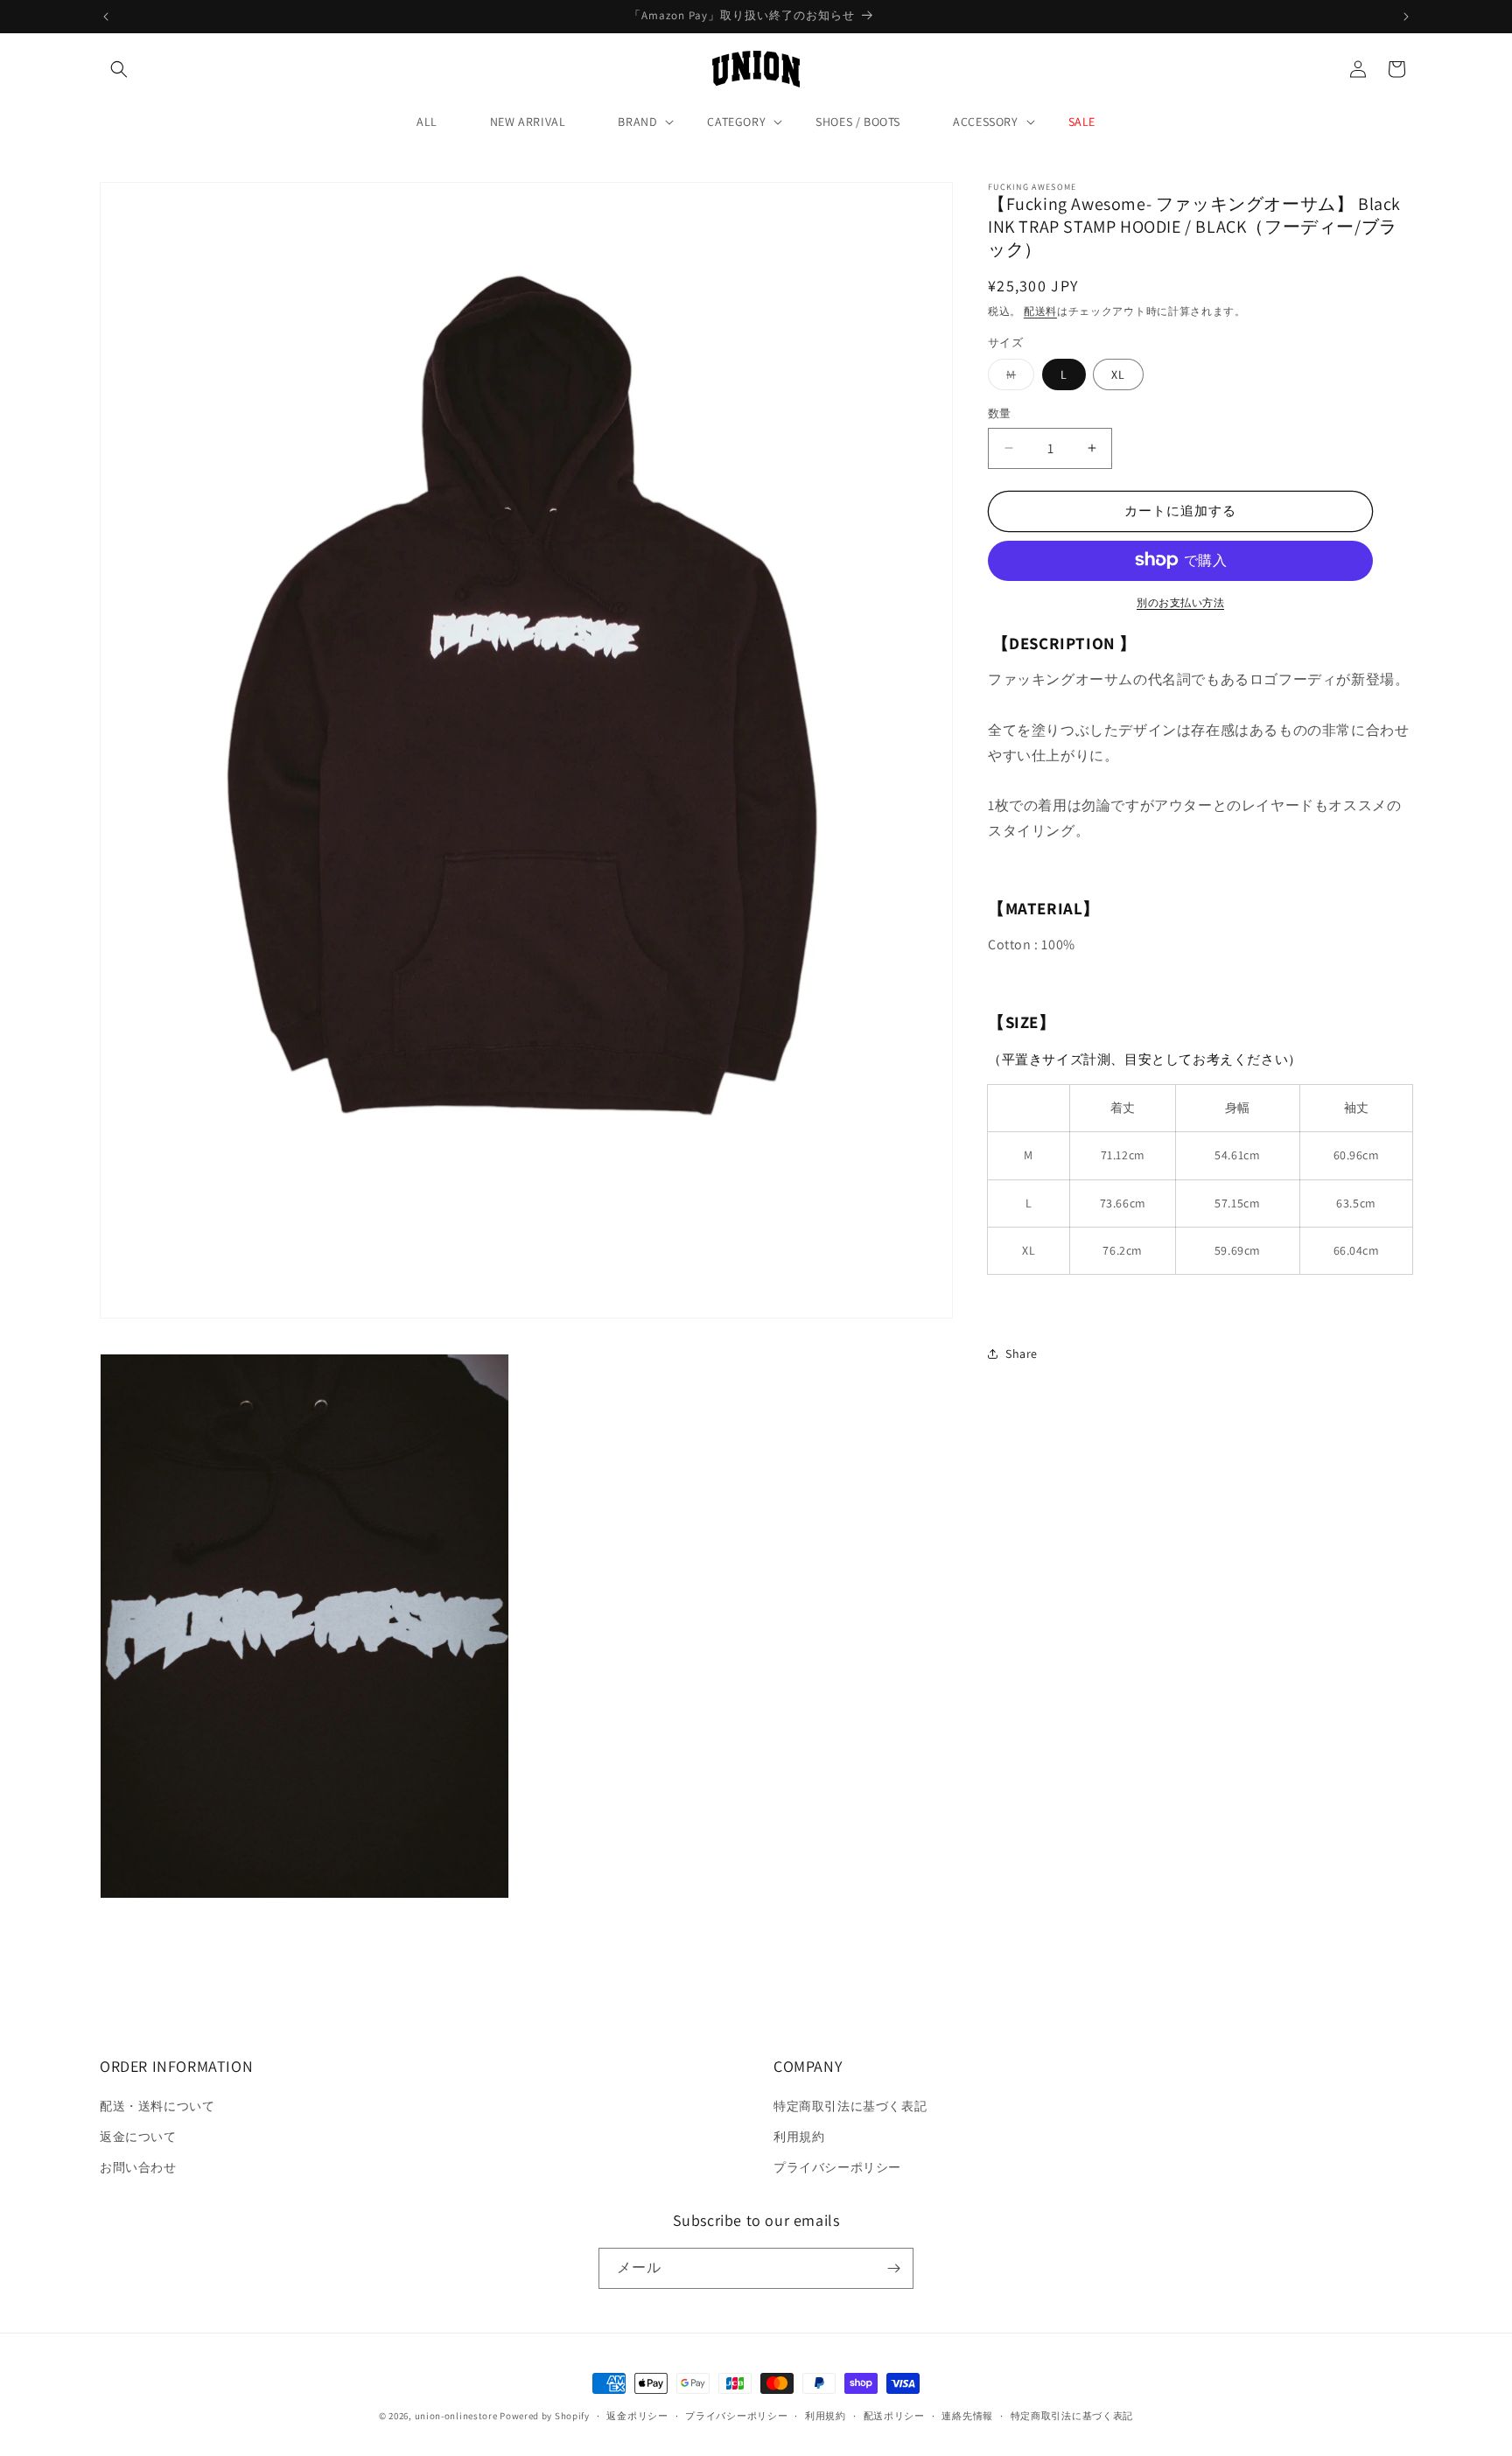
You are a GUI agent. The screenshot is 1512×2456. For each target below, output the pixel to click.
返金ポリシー (637, 2416)
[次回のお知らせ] (1406, 17)
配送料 (1040, 311)
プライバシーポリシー (837, 2167)
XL (1118, 374)
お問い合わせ (138, 2167)
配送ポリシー (894, 2416)
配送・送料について (157, 2106)
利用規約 (799, 2137)
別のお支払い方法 (1180, 602)
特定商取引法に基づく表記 (850, 2106)
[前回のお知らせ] (106, 17)
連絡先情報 (967, 2416)
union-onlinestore (456, 2416)
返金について (138, 2137)
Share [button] (1022, 1353)
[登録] (893, 2268)
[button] (119, 69)
